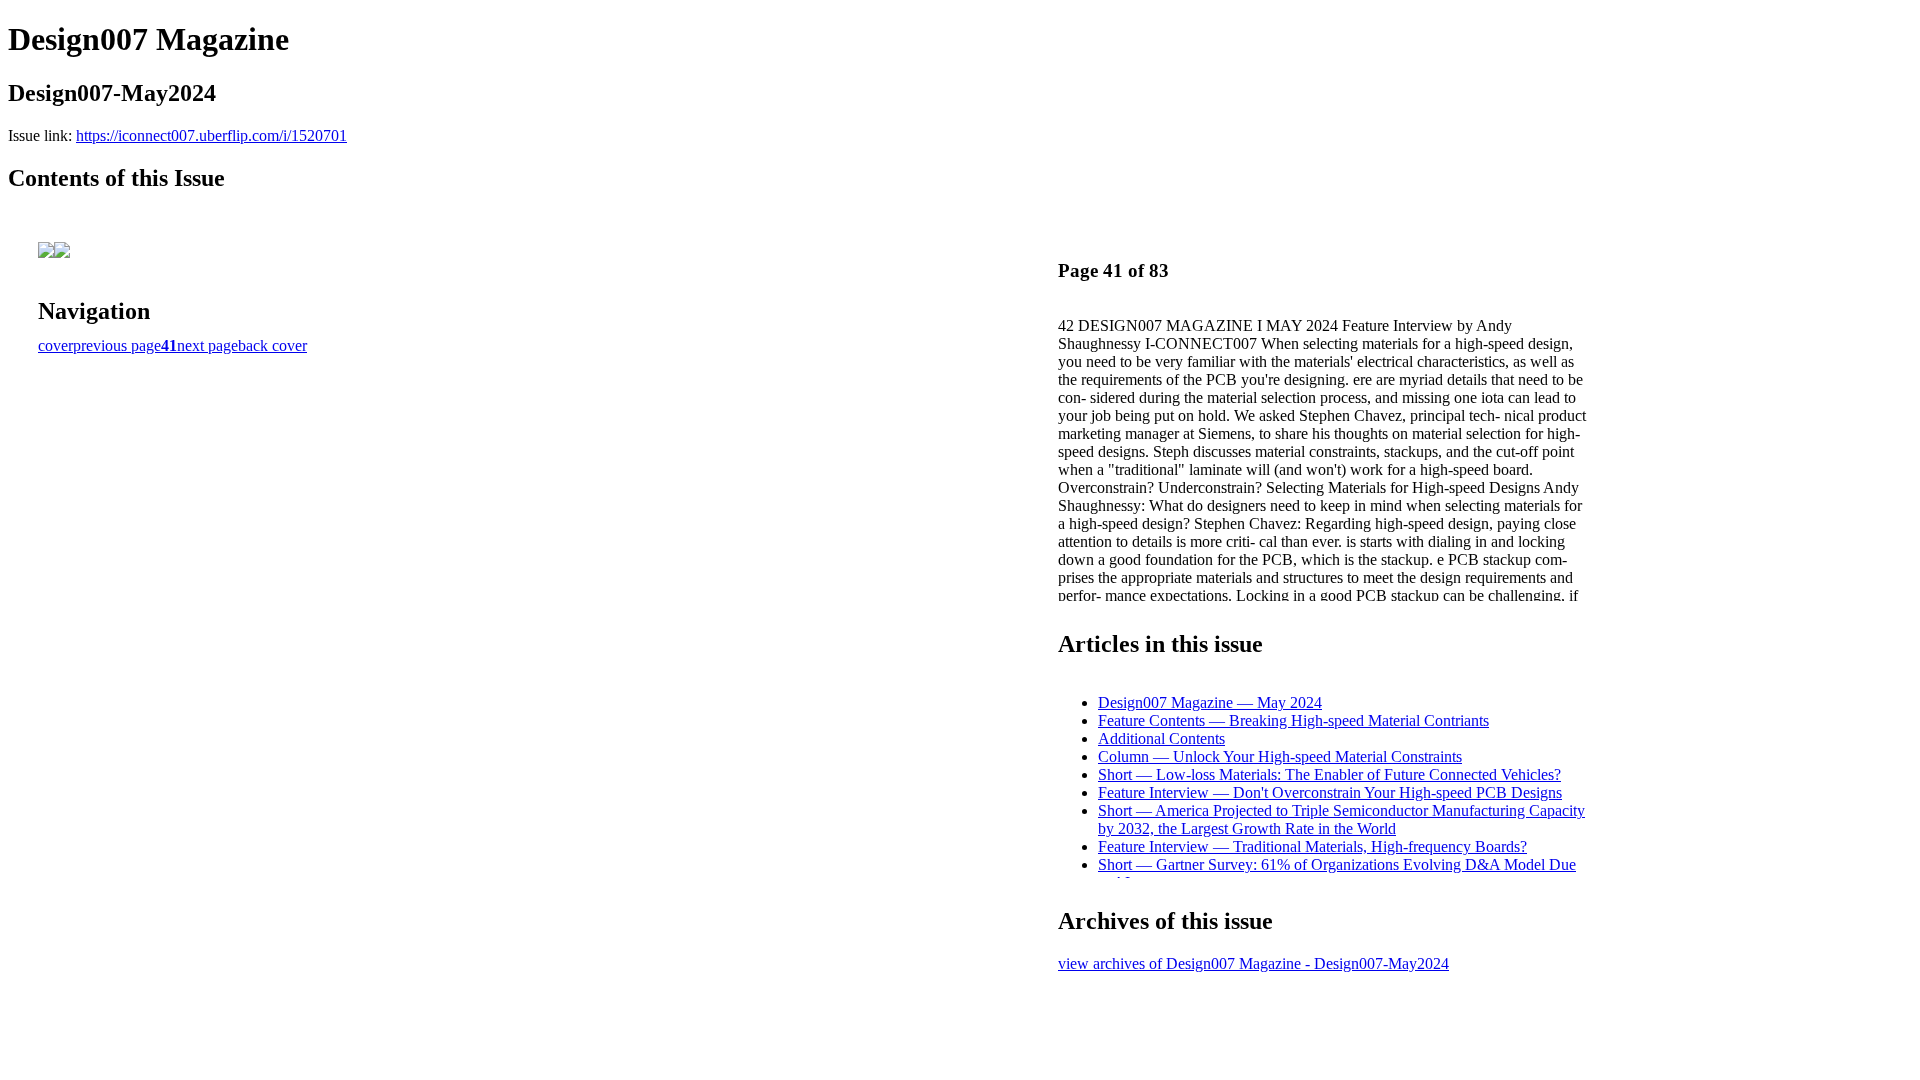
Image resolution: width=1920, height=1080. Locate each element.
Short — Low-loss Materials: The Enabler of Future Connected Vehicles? (1329, 774)
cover (55, 345)
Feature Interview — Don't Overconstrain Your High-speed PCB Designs (1330, 792)
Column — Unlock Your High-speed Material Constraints (1280, 756)
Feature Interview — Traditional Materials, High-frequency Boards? (1312, 846)
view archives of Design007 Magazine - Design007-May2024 (1253, 963)
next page (207, 345)
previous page (117, 345)
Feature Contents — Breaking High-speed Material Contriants (1293, 720)
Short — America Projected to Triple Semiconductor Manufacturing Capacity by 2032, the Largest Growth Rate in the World (1341, 819)
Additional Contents (1161, 738)
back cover (272, 345)
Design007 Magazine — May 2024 (1210, 702)
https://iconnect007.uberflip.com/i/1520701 (211, 135)
